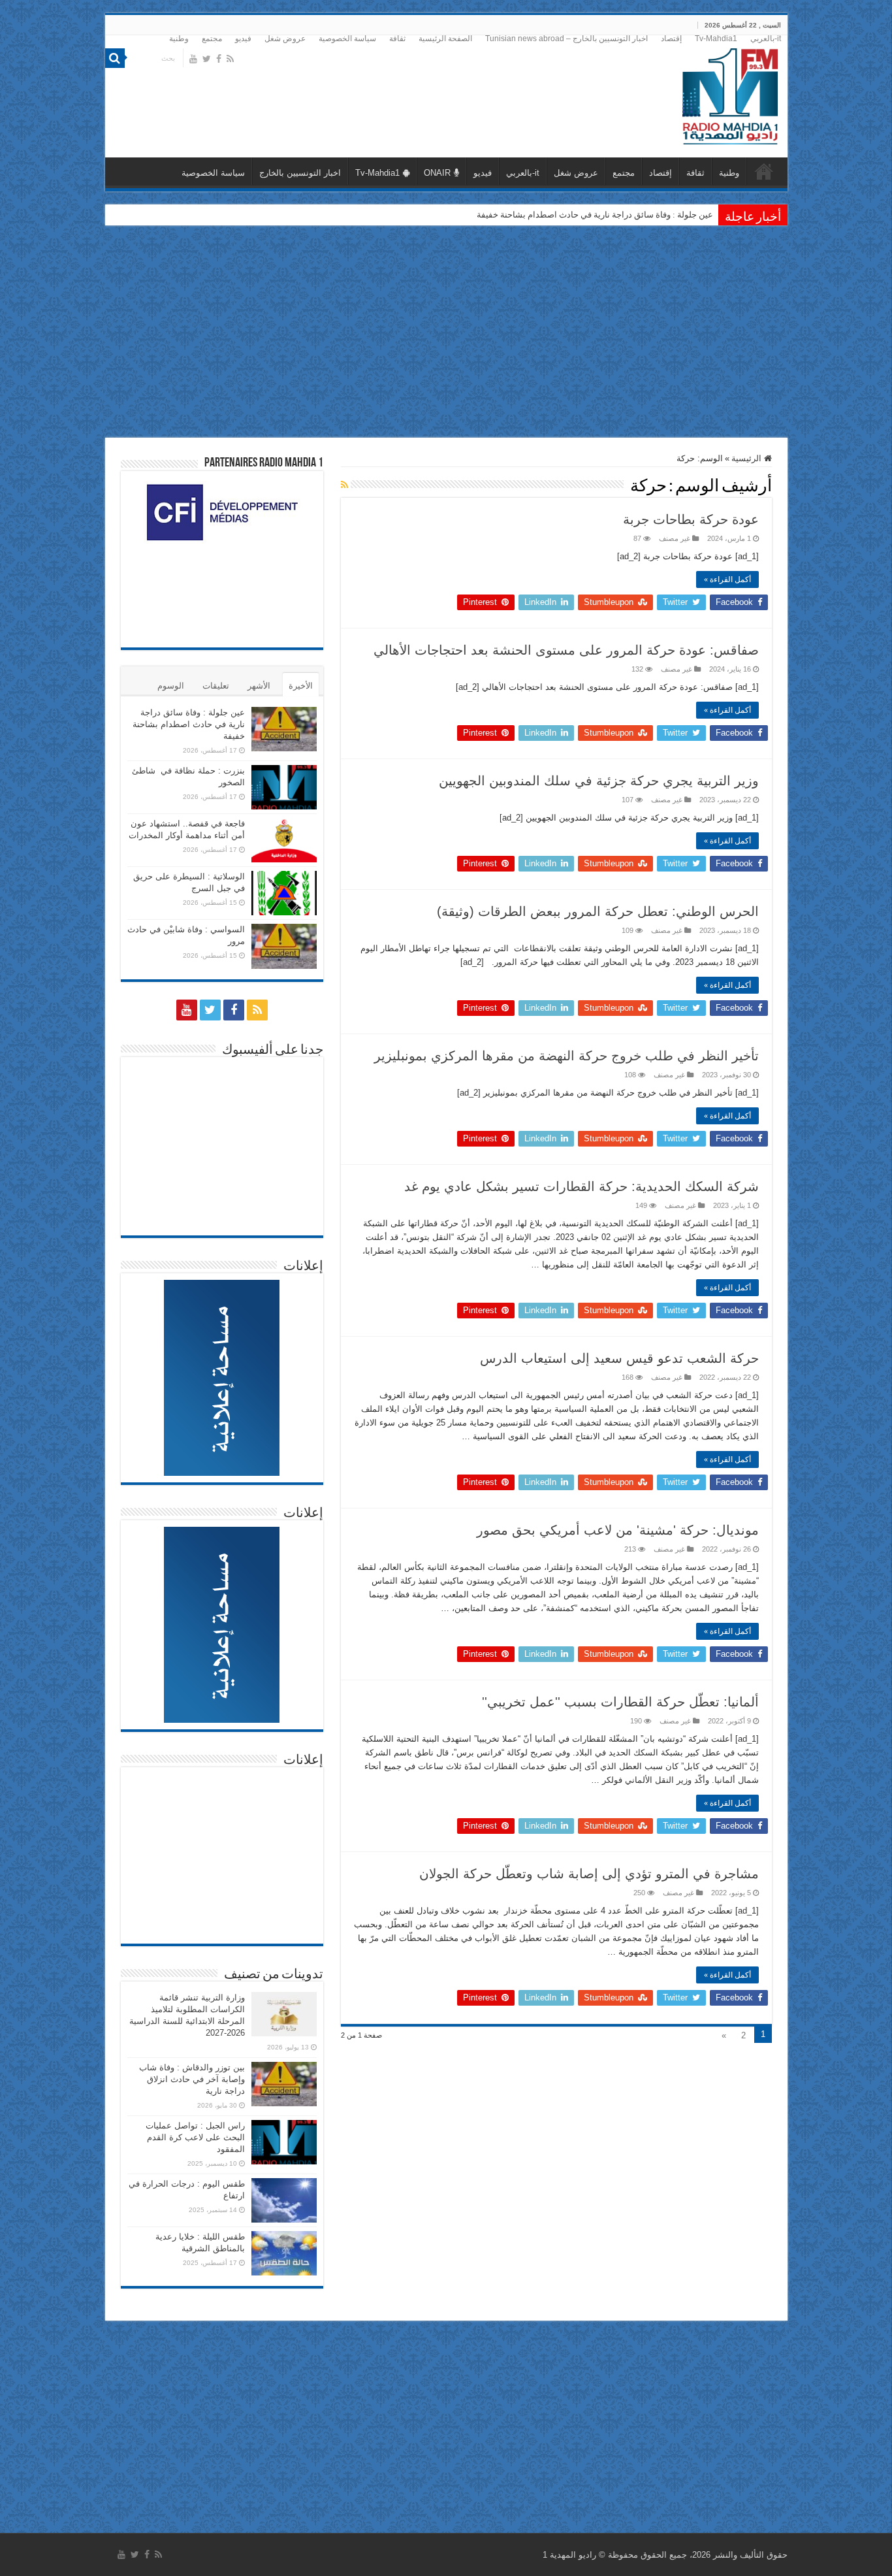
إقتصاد (671, 39)
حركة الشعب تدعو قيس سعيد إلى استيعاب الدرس (619, 1358)
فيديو (243, 39)
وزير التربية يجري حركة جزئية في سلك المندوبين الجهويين (599, 781)
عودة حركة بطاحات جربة (691, 519)
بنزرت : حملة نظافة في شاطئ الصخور (645, 215)
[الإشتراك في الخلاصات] (344, 485)
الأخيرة (301, 686)
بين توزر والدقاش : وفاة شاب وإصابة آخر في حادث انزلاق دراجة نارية (192, 2079)
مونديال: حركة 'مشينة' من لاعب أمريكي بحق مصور (618, 1530)
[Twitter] (207, 59)
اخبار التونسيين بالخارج (300, 173)
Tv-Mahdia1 (716, 39)
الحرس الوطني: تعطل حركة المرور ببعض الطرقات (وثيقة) (598, 911)
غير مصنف (675, 538)
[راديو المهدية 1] (730, 94)
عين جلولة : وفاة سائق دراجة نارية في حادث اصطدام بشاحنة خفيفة (189, 724)
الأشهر (259, 686)
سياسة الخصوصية (347, 39)
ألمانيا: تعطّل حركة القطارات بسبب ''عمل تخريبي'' (620, 1702)
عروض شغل (285, 39)
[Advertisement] (446, 333)
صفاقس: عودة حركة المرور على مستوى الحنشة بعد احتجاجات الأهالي (566, 650)
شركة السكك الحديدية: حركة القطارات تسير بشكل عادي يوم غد (581, 1186)
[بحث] (115, 58)
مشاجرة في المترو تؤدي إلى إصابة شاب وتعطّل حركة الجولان (589, 1874)
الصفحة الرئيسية (445, 39)
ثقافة (397, 39)
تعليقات (216, 686)
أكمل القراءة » (727, 579)
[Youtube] (193, 59)
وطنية (179, 39)
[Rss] (230, 59)
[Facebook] (219, 59)
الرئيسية (748, 458)
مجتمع (212, 39)
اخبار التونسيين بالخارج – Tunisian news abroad (566, 39)
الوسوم (171, 686)
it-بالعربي (766, 39)
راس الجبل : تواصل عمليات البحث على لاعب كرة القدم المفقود (195, 2137)
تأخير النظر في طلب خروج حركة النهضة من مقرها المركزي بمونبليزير (566, 1056)
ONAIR (437, 173)
